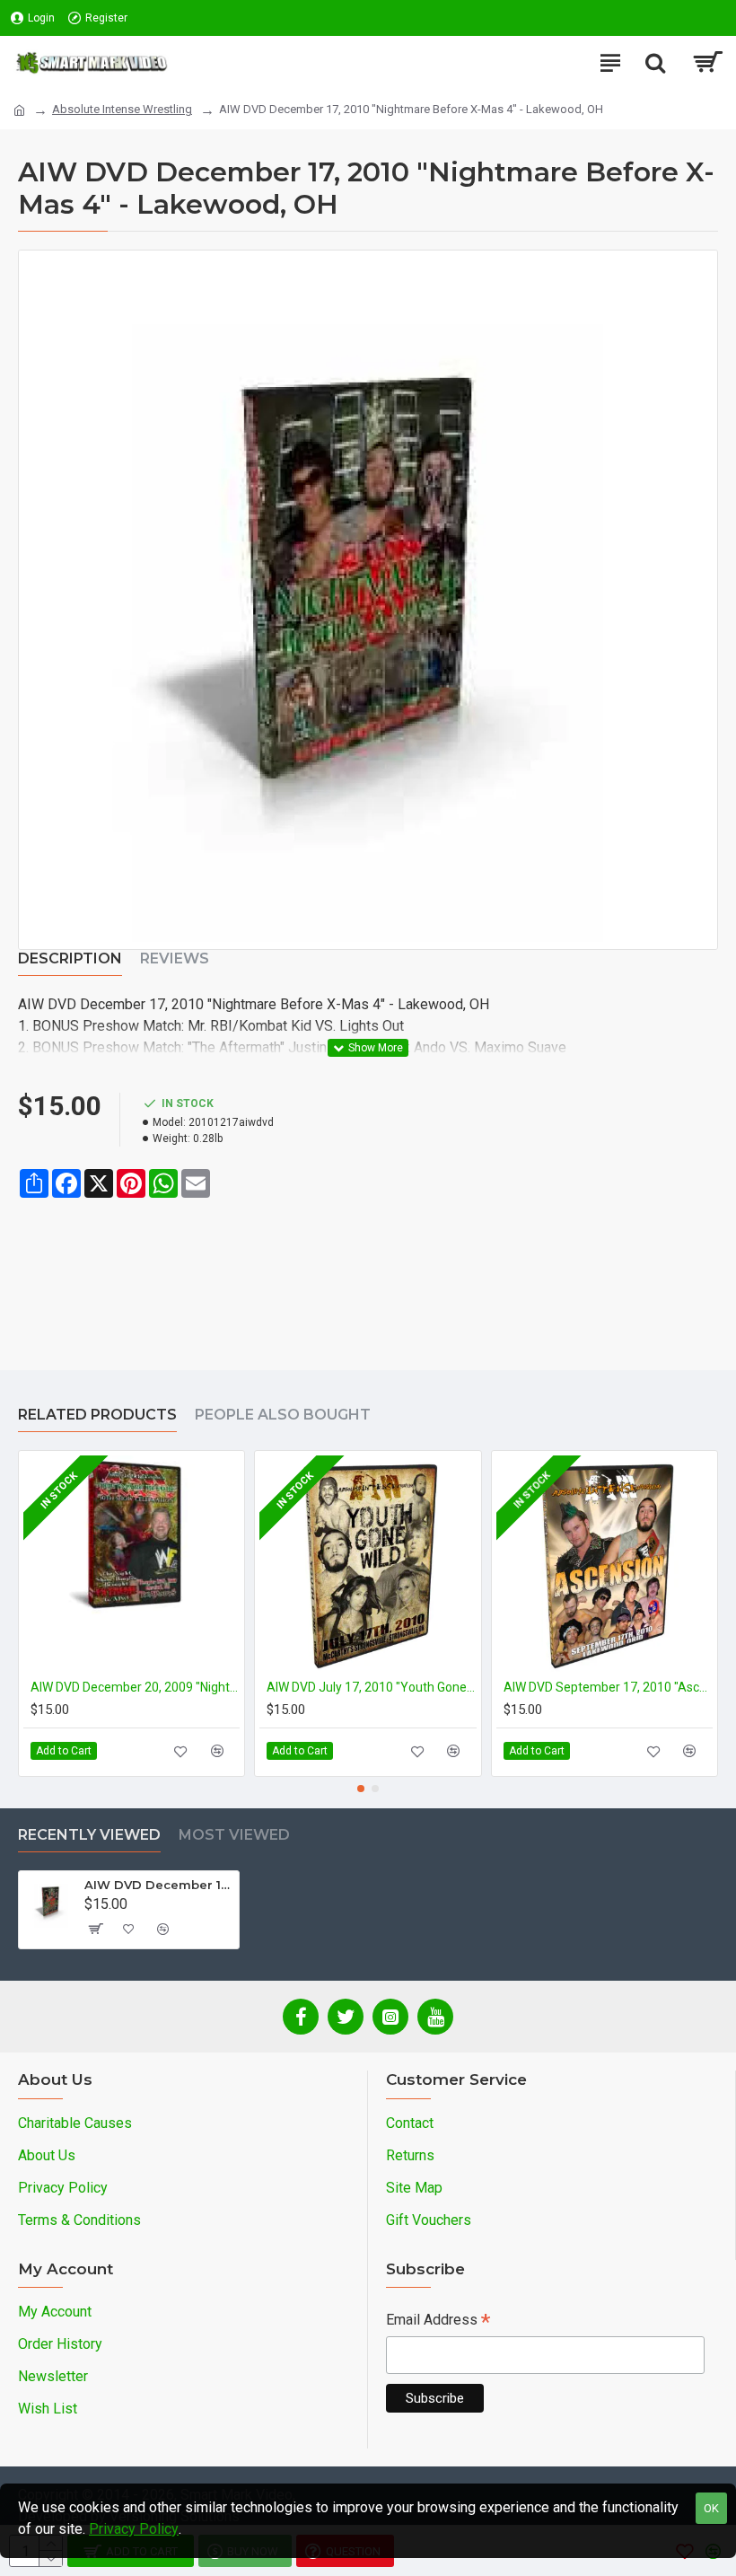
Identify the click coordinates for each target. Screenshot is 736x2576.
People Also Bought (283, 1415)
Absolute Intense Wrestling (122, 109)
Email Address (438, 2321)
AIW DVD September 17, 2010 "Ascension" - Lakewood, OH (608, 1687)
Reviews (175, 958)
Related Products (97, 1415)
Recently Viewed (89, 1835)
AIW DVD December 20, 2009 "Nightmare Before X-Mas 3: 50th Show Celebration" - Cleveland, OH (135, 1687)
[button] (361, 1789)
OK (711, 2508)
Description (70, 958)
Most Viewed (234, 1835)
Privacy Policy (134, 2529)
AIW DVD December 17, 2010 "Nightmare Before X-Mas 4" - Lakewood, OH (158, 1885)
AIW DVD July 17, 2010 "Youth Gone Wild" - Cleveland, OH (371, 1687)
